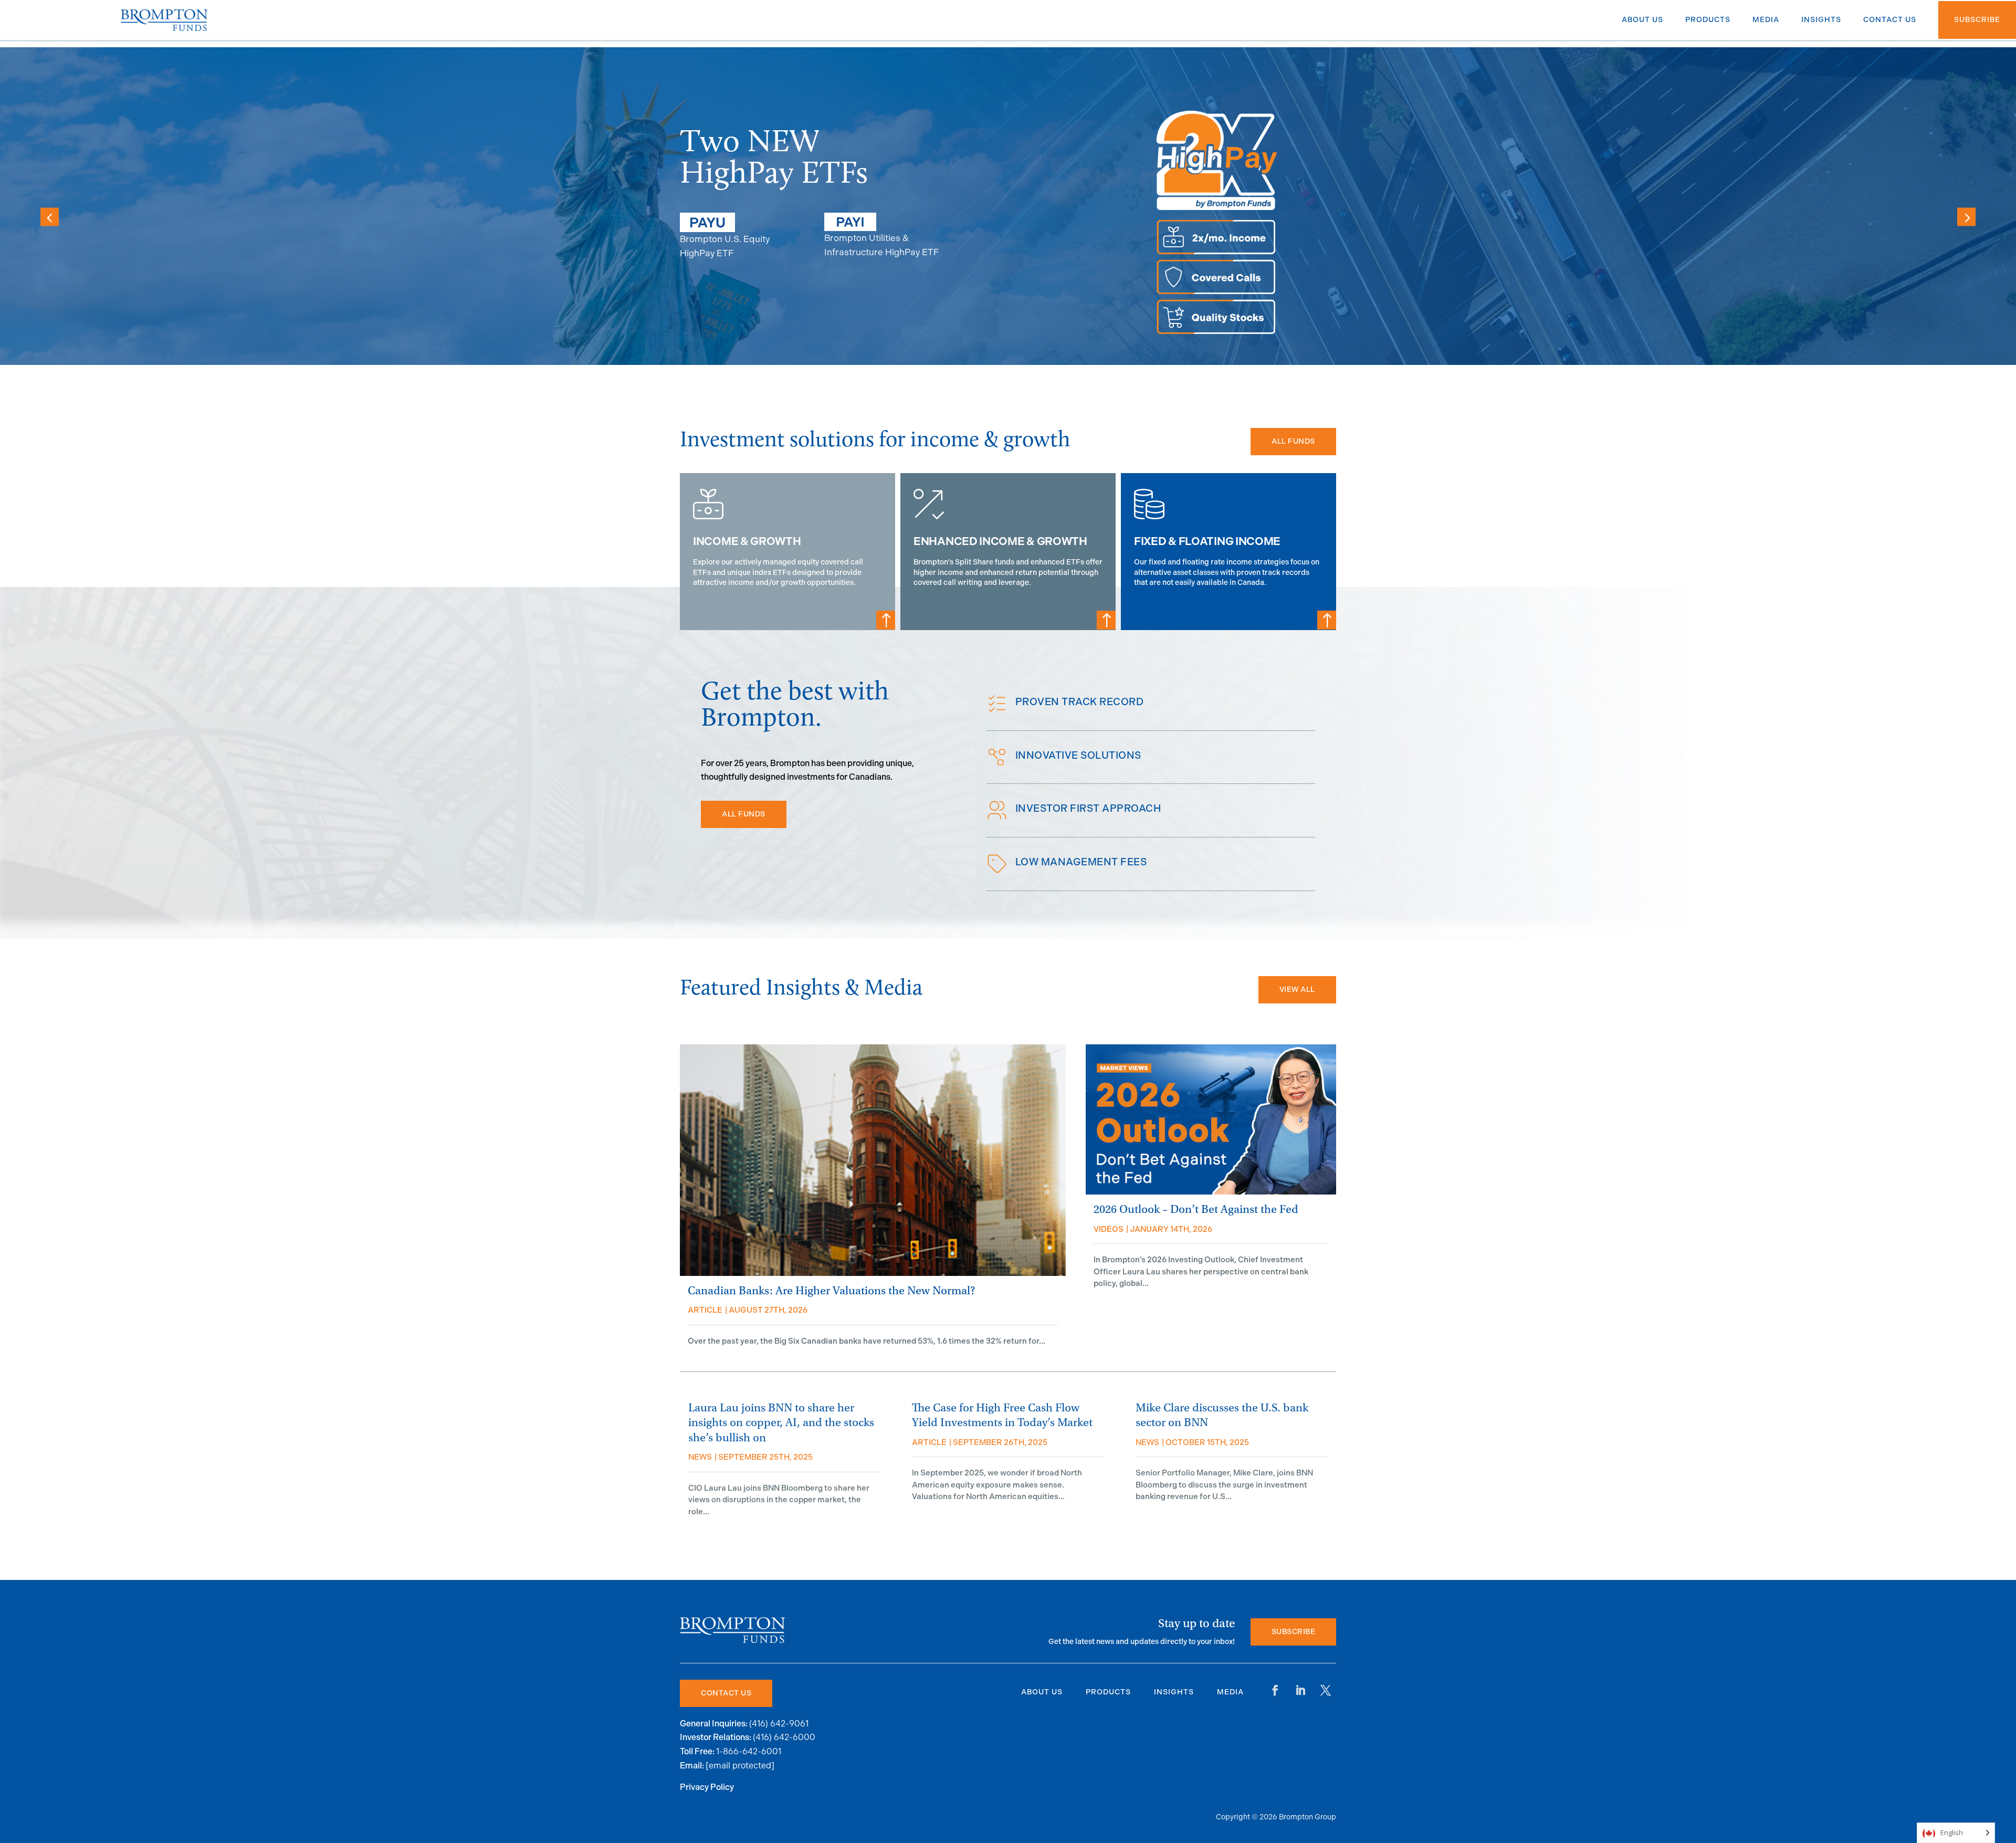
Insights (1174, 1692)
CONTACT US (726, 1693)
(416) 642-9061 (779, 1724)
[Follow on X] (1326, 1690)
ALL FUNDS (1293, 441)
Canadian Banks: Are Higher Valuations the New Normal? (831, 1291)
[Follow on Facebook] (1275, 1690)
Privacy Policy (707, 1788)
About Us (1042, 1692)
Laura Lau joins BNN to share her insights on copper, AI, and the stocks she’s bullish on (781, 1423)
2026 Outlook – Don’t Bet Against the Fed (1196, 1210)
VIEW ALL (1297, 989)
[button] (1966, 217)
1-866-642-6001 (749, 1751)
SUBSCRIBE (1294, 1632)
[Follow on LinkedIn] (1300, 1690)
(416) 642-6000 (784, 1737)
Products (1108, 1692)
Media (1230, 1692)
